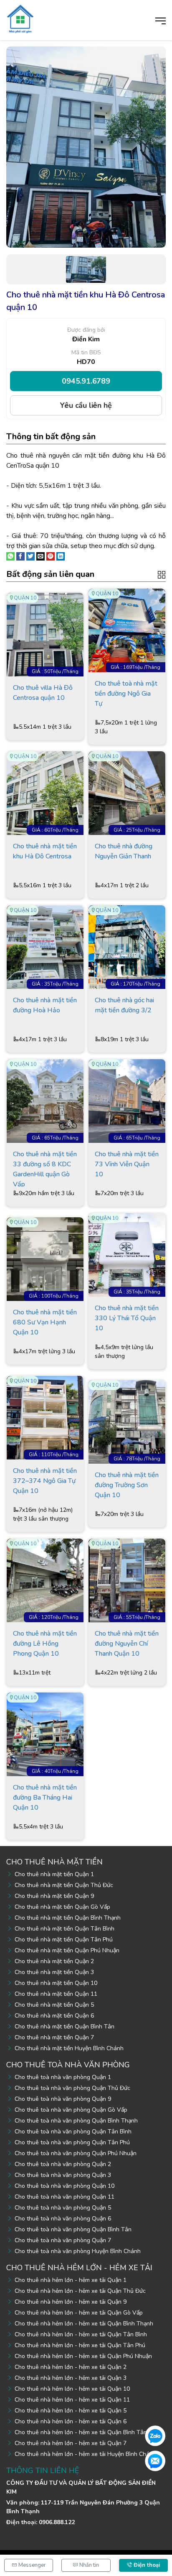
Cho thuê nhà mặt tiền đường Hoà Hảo (45, 1005)
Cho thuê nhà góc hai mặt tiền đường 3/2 (124, 1005)
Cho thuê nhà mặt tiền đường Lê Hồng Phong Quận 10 (45, 1644)
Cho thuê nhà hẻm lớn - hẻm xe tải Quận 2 (71, 2367)
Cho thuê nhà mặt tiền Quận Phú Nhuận (67, 1950)
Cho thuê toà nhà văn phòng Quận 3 (63, 2175)
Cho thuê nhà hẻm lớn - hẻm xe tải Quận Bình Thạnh (84, 2324)
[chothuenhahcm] (20, 18)
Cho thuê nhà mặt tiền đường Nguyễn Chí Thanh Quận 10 (127, 1644)
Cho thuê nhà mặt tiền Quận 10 (56, 1983)
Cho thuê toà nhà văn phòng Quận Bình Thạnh (76, 2121)
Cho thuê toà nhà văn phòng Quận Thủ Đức (72, 2088)
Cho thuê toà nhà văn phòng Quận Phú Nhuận (76, 2153)
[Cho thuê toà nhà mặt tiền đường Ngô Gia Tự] (127, 630)
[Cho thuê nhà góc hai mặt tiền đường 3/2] (127, 947)
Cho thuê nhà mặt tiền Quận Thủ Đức (64, 1885)
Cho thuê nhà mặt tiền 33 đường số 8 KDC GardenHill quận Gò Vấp (45, 1168)
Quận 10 (25, 598)
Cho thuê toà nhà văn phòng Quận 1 (63, 2077)
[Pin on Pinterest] (51, 556)
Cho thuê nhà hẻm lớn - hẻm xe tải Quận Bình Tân (81, 2432)
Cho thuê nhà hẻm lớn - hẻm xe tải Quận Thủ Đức (80, 2291)
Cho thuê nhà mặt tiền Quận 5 (54, 2005)
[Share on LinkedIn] (61, 556)
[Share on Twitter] (30, 556)
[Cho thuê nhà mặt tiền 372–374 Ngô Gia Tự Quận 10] (45, 1417)
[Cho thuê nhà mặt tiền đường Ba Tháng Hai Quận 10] (45, 1734)
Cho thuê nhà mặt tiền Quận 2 (54, 1961)
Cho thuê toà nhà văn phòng (68, 2065)
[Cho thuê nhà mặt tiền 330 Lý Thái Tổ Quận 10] (127, 1255)
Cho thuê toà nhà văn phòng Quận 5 (63, 2208)
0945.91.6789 (86, 381)
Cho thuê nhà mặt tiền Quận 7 (54, 2037)
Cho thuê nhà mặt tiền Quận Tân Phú (64, 1940)
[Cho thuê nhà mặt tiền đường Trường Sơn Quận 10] (127, 1421)
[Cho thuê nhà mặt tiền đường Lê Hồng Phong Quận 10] (45, 1580)
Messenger (32, 2565)
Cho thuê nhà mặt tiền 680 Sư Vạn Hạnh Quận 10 (45, 1322)
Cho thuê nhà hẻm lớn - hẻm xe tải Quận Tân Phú (80, 2345)
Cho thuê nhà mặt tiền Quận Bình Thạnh (68, 1918)
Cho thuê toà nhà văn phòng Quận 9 (63, 2099)
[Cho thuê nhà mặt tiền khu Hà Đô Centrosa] (45, 793)
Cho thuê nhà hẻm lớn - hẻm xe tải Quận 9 (71, 2302)
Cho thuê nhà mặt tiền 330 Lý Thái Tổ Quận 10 (127, 1318)
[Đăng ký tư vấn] (155, 2461)
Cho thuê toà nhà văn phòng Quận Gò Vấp (71, 2110)
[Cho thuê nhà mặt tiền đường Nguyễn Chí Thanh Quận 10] (127, 1580)
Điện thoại (146, 2565)
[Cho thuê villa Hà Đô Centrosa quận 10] (45, 634)
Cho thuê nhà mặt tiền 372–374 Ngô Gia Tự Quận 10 (45, 1481)
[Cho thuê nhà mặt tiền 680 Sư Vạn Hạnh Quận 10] (45, 1259)
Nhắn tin (89, 2565)
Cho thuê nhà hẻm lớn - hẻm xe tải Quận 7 (71, 2443)
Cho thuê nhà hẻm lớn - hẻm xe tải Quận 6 (71, 2421)
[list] (162, 574)
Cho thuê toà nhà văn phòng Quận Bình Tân (73, 2229)
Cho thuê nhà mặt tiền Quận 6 (54, 2016)
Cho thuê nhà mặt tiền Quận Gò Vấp (62, 1907)
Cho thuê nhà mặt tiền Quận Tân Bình (64, 1929)
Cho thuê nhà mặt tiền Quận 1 (54, 1874)
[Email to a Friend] (40, 556)
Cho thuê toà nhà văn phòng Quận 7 (63, 2240)
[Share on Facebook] (20, 556)
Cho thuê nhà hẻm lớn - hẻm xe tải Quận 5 (71, 2411)
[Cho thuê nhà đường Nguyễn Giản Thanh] (127, 793)
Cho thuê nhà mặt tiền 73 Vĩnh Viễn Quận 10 (127, 1164)
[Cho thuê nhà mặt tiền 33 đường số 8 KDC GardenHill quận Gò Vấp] (45, 1101)
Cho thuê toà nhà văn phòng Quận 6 (63, 2219)
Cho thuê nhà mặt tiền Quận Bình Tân (64, 2027)
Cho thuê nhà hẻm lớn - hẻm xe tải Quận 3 (71, 2378)
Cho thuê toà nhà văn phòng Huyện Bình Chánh (78, 2251)
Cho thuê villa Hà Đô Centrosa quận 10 (43, 693)
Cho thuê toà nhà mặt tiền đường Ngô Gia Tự (126, 694)
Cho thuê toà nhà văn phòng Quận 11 (64, 2197)
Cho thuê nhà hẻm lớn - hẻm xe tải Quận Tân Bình (81, 2334)
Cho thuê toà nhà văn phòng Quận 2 (63, 2164)
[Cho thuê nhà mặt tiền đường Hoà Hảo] (45, 947)
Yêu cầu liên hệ (86, 405)
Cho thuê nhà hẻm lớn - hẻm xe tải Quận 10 (72, 2389)
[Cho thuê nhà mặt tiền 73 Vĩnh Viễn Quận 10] (127, 1101)
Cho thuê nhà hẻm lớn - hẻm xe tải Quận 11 (72, 2400)
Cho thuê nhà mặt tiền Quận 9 (54, 1896)
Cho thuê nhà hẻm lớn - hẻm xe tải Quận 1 (71, 2280)
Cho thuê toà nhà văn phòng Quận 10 (64, 2186)
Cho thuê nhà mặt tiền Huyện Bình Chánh (69, 2048)
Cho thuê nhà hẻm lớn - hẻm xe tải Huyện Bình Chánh (85, 2454)
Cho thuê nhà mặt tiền (54, 1862)
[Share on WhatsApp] (10, 556)
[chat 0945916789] (155, 2435)
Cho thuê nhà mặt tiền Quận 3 (54, 1972)
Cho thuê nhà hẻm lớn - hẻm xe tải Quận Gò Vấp (79, 2313)
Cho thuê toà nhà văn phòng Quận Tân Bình (73, 2132)
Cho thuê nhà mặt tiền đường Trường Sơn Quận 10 (127, 1485)
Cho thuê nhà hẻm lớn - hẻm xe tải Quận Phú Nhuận (83, 2356)
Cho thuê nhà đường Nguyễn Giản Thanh (124, 851)
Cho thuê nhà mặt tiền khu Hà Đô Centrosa (45, 851)
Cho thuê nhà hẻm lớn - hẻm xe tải (79, 2268)
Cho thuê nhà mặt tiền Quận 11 (56, 1994)
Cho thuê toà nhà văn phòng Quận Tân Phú (72, 2142)
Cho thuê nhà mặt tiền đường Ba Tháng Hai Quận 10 (45, 1798)
